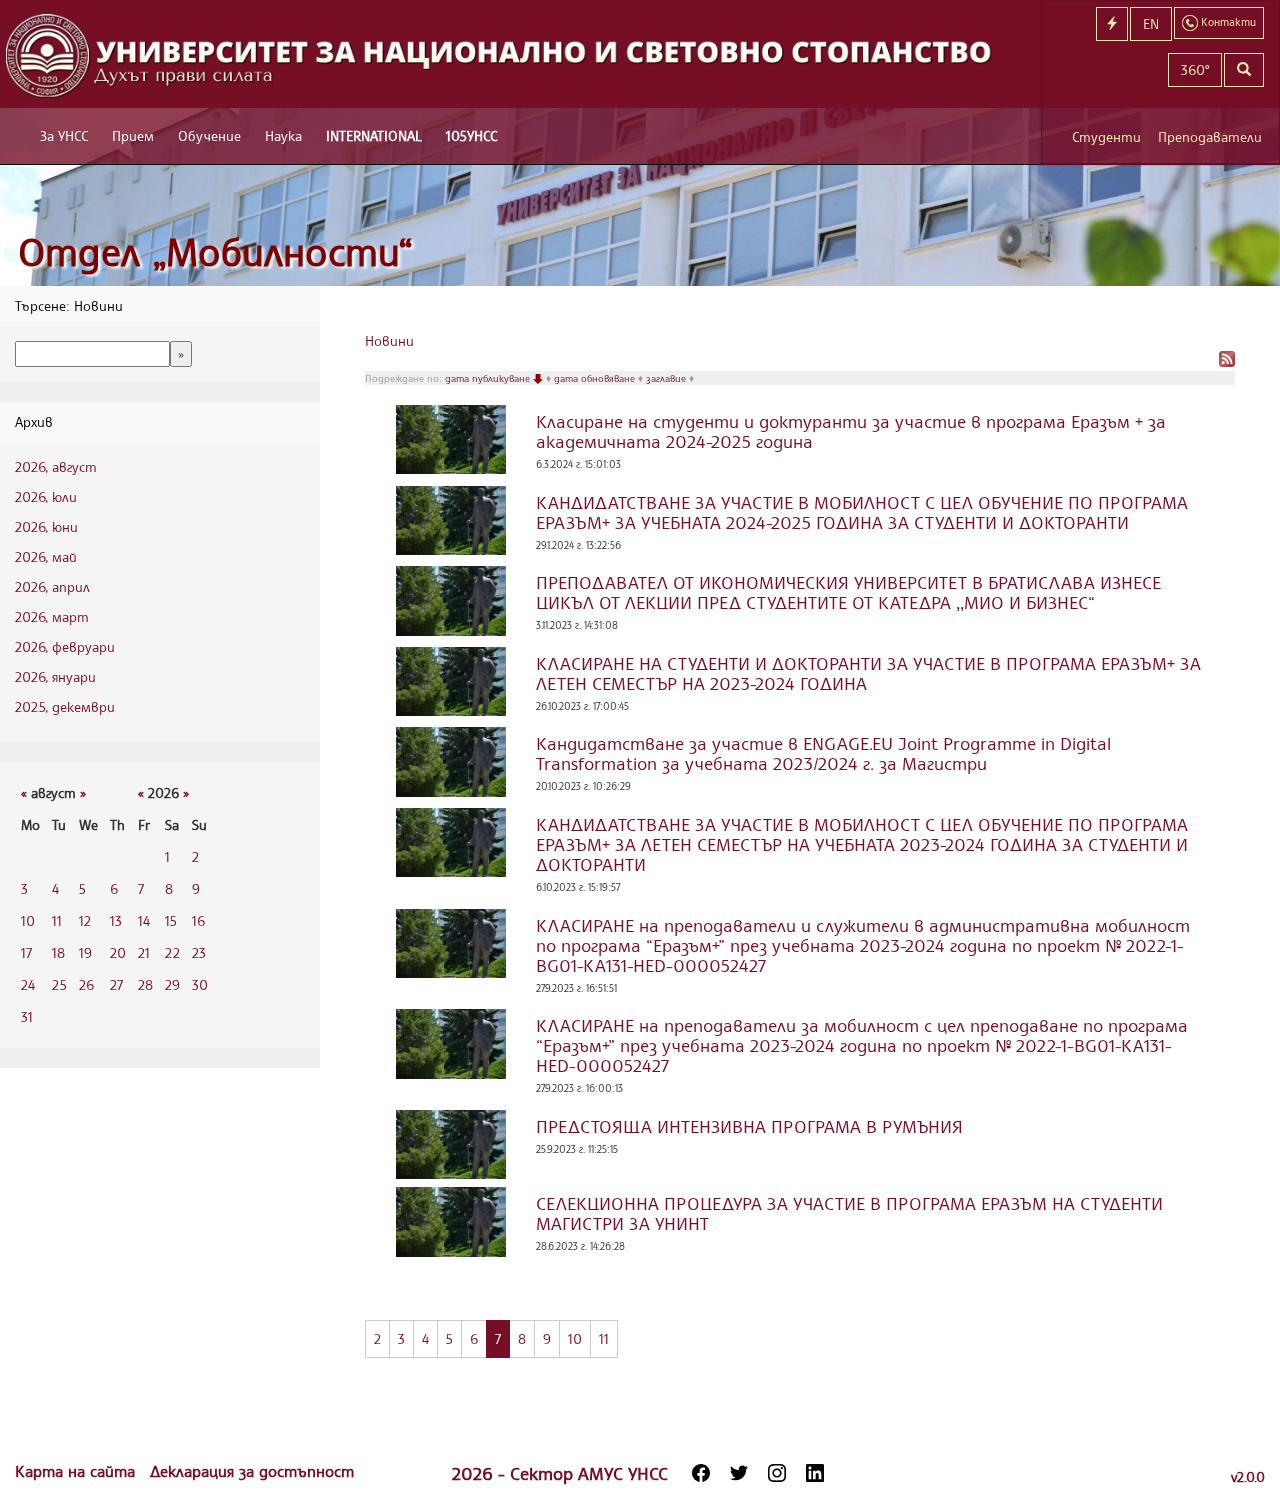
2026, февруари (65, 646)
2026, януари (55, 676)
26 (86, 984)
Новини (389, 340)
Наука (283, 135)
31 (27, 1016)
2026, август (56, 466)
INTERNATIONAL (374, 135)
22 (172, 952)
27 (116, 984)
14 (144, 920)
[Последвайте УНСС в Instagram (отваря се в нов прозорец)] (777, 1473)
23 (199, 952)
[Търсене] (1244, 70)
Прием (133, 135)
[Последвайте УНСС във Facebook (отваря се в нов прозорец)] (701, 1473)
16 (198, 920)
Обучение (209, 135)
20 (118, 952)
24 (28, 984)
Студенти (1106, 136)
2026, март (52, 616)
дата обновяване (596, 378)
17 (26, 952)
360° (1195, 69)
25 (59, 984)
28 (145, 984)
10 (28, 920)
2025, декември (65, 706)
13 (116, 920)
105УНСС (471, 135)
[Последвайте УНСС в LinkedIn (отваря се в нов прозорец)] (815, 1473)
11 (57, 920)
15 (171, 920)
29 (172, 984)
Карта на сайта (77, 1471)
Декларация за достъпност (252, 1471)
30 (200, 984)
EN (1151, 23)
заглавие (667, 378)
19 (85, 952)
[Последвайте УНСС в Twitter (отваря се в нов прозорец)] (739, 1473)
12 (85, 920)
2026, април (52, 586)
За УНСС (64, 135)
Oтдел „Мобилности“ (215, 251)
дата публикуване (489, 378)
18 (58, 952)
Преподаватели (1210, 136)
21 (144, 952)
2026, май (46, 556)
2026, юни (46, 526)
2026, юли (46, 496)
